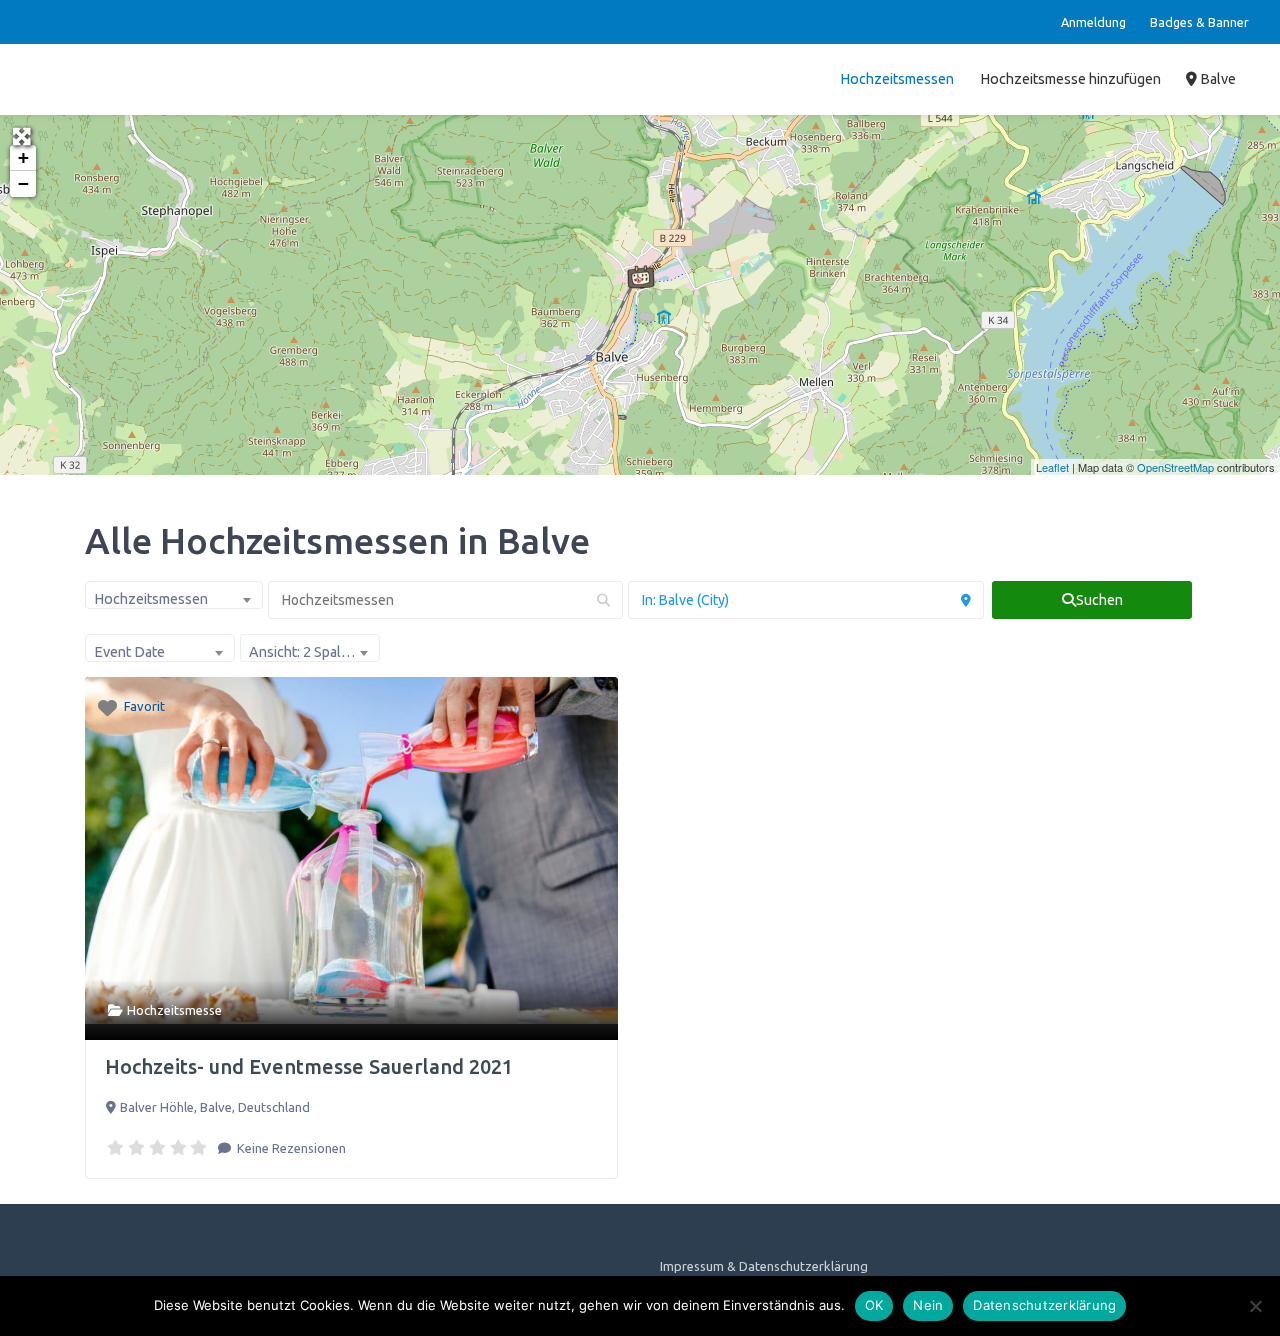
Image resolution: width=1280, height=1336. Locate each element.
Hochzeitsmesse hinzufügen (1070, 79)
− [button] (23, 183)
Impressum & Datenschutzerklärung (764, 1266)
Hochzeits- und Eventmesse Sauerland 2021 (309, 1066)
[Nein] (1255, 1306)
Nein (928, 1305)
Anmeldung (1093, 22)
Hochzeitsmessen (897, 79)
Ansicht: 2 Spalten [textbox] (305, 652)
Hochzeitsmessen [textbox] (151, 599)
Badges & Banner (1199, 22)
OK (874, 1305)
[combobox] (174, 595)
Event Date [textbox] (129, 652)
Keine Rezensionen (290, 1148)
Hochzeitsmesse (174, 1010)
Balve (1216, 79)
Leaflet (1052, 467)
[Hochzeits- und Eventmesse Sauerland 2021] (641, 277)
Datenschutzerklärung (1044, 1305)
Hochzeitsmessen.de (113, 79)
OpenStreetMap (1175, 467)
